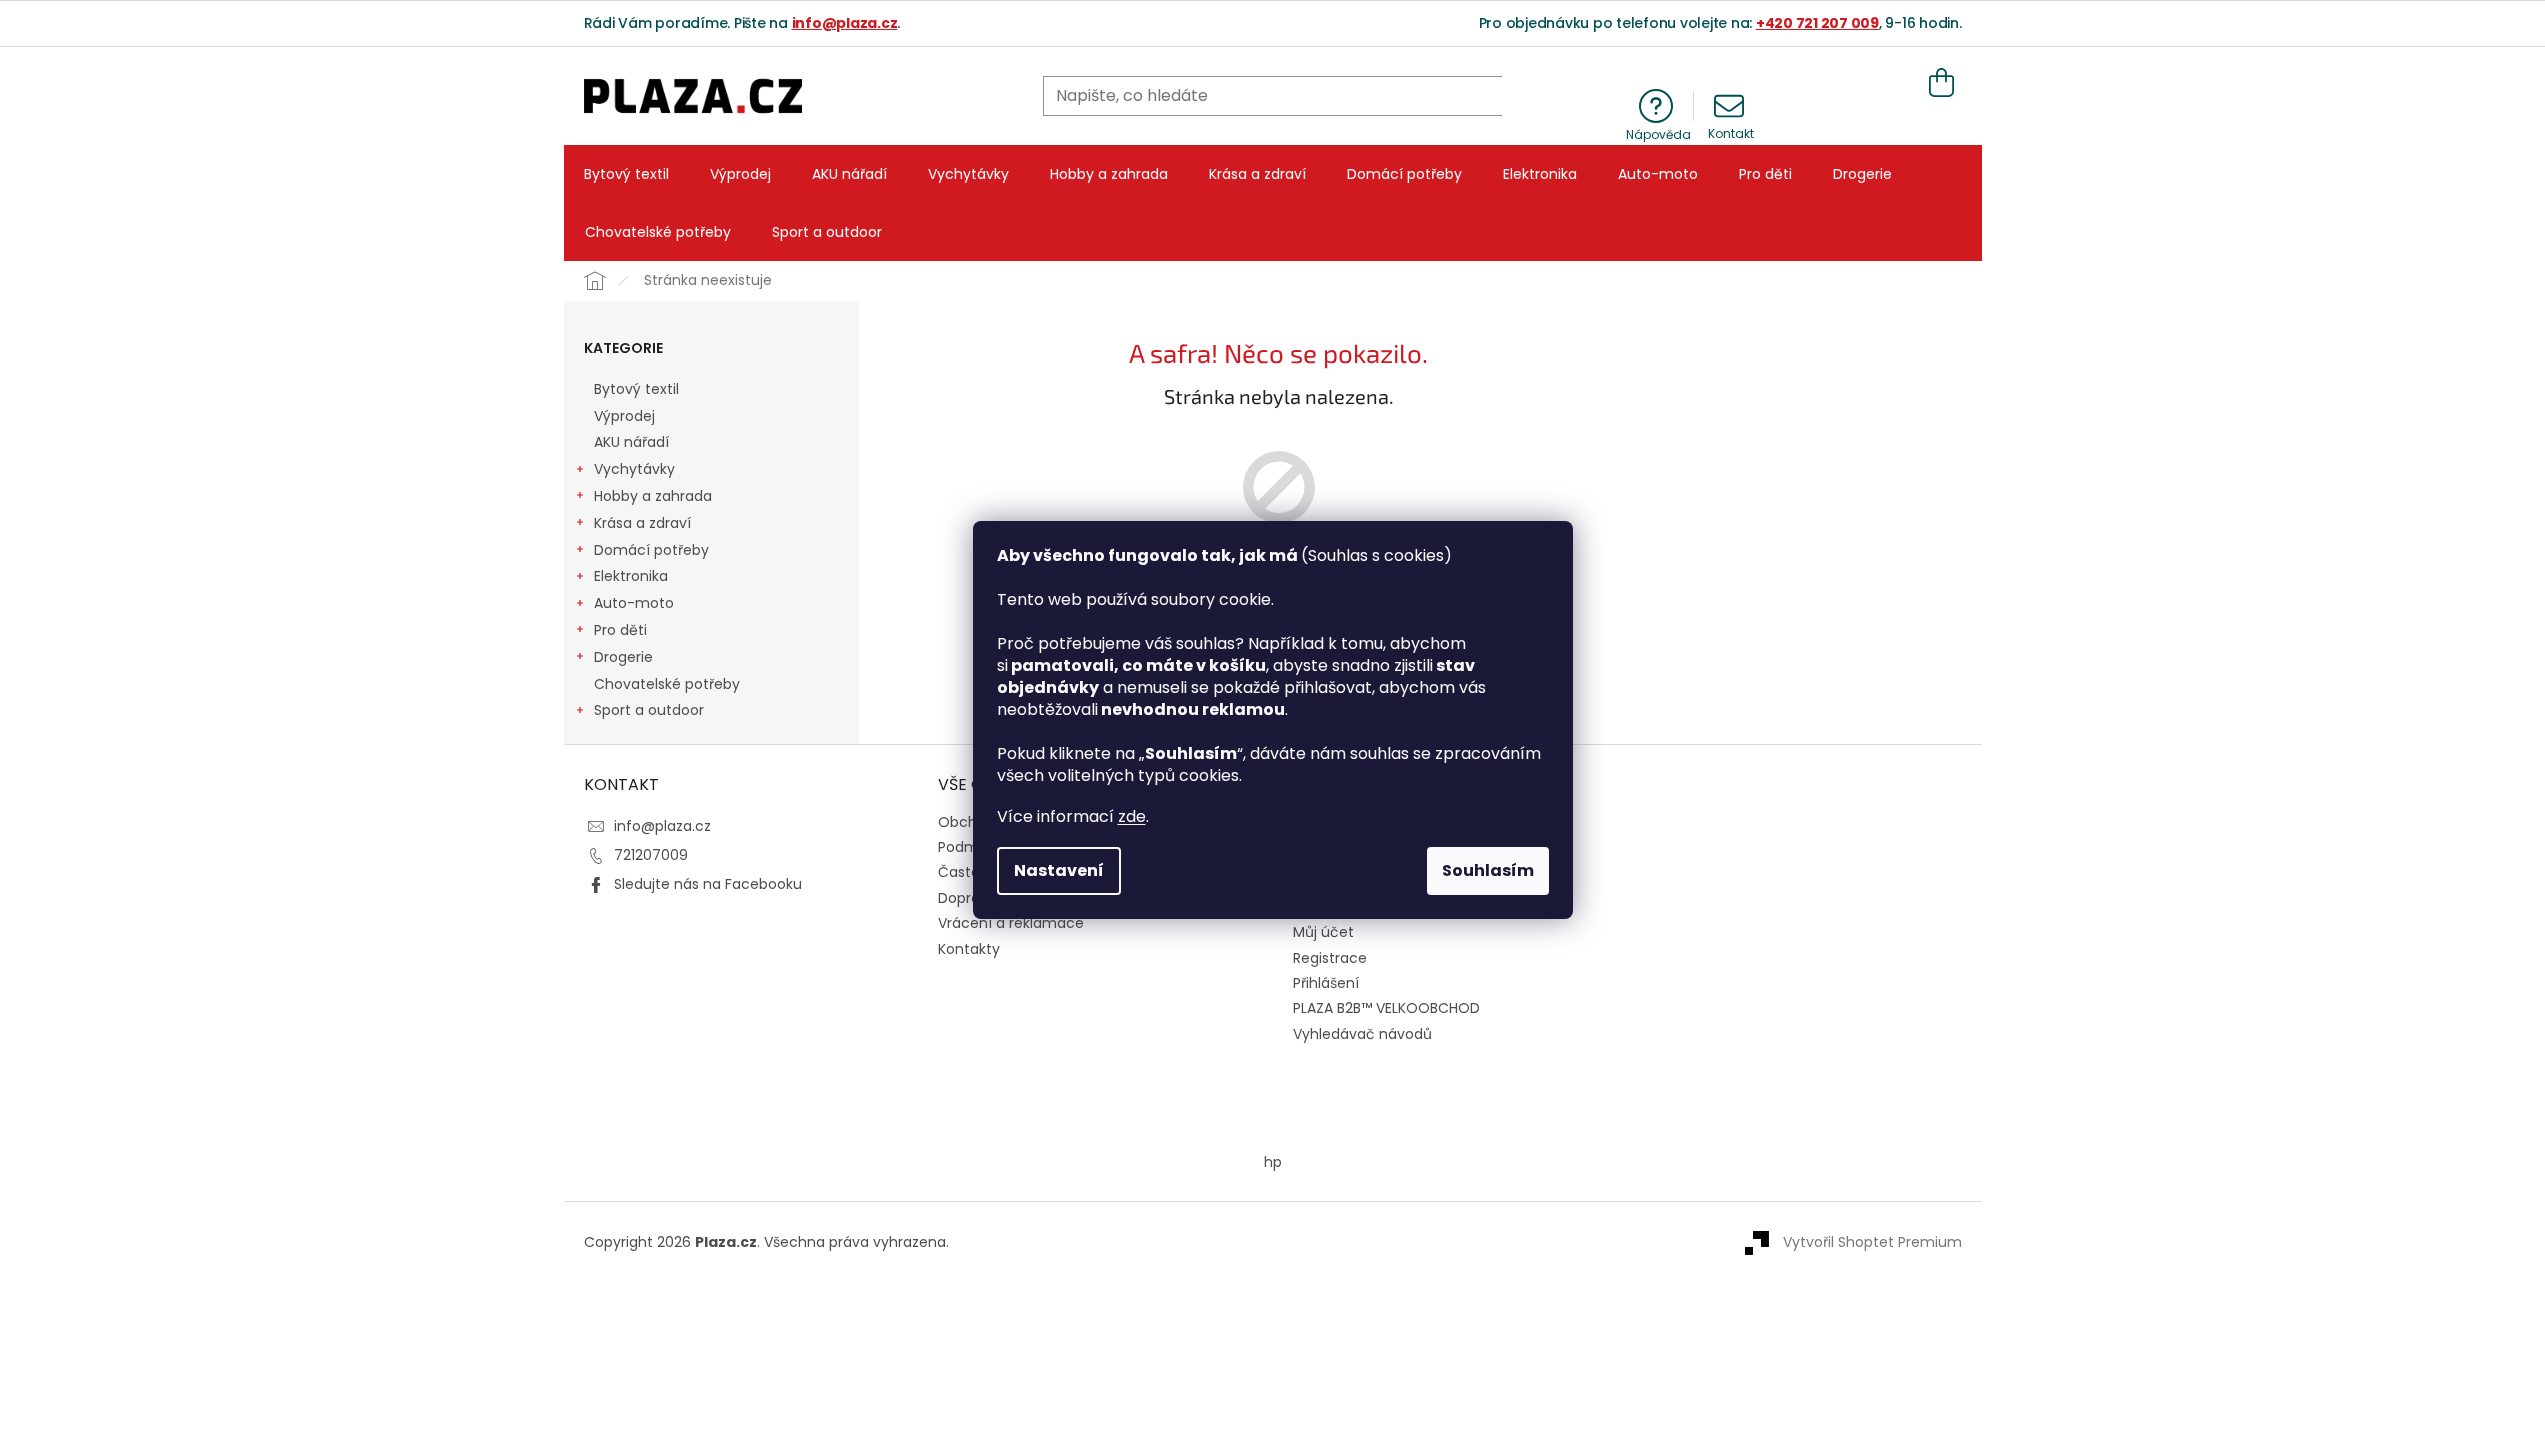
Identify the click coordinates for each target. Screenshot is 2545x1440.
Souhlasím (1488, 870)
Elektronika (631, 576)
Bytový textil (636, 389)
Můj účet (1323, 932)
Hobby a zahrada (653, 496)
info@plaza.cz (845, 23)
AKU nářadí (631, 442)
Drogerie (623, 657)
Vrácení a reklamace (1011, 923)
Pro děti (620, 630)
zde (1132, 816)
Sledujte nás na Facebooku (708, 884)
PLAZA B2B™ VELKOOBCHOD (1386, 1008)
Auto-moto (634, 603)
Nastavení (1059, 870)
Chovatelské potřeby (667, 684)
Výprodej (624, 416)
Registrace (1330, 958)
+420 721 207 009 (1817, 23)
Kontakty (969, 949)
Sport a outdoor (649, 710)
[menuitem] (626, 174)
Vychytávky (634, 469)
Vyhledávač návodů (1362, 1034)
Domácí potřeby (651, 550)
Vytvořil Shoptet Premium (1872, 1242)
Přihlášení (1326, 983)
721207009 (651, 855)
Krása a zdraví (642, 523)
